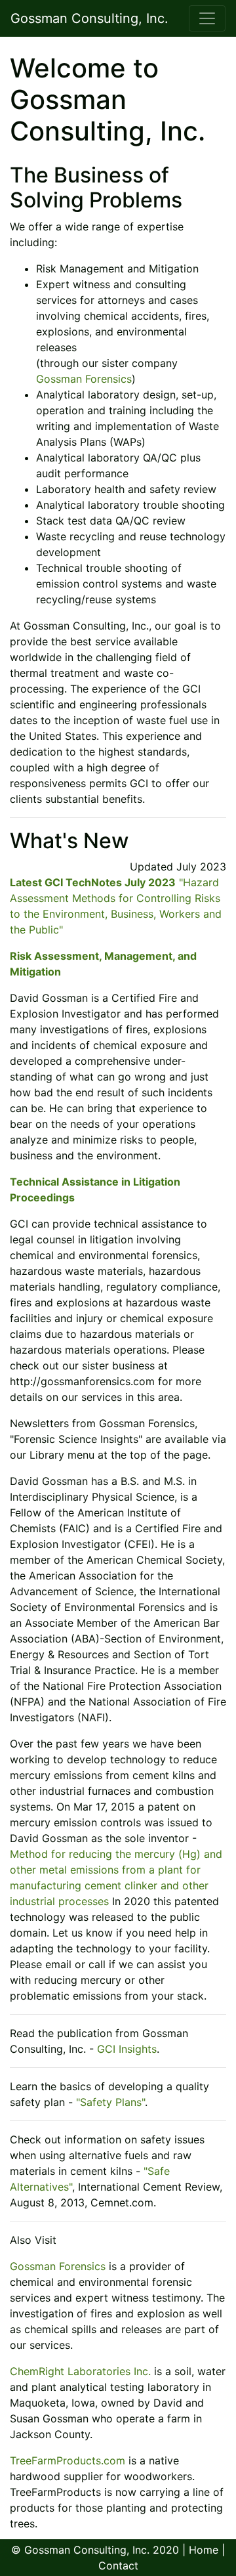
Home (204, 2550)
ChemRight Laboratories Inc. (80, 2371)
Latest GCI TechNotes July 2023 (93, 882)
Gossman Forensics (84, 379)
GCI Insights (127, 2049)
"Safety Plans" (110, 2102)
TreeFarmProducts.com (68, 2460)
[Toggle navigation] (207, 18)
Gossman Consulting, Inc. (89, 18)
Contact (118, 2565)
